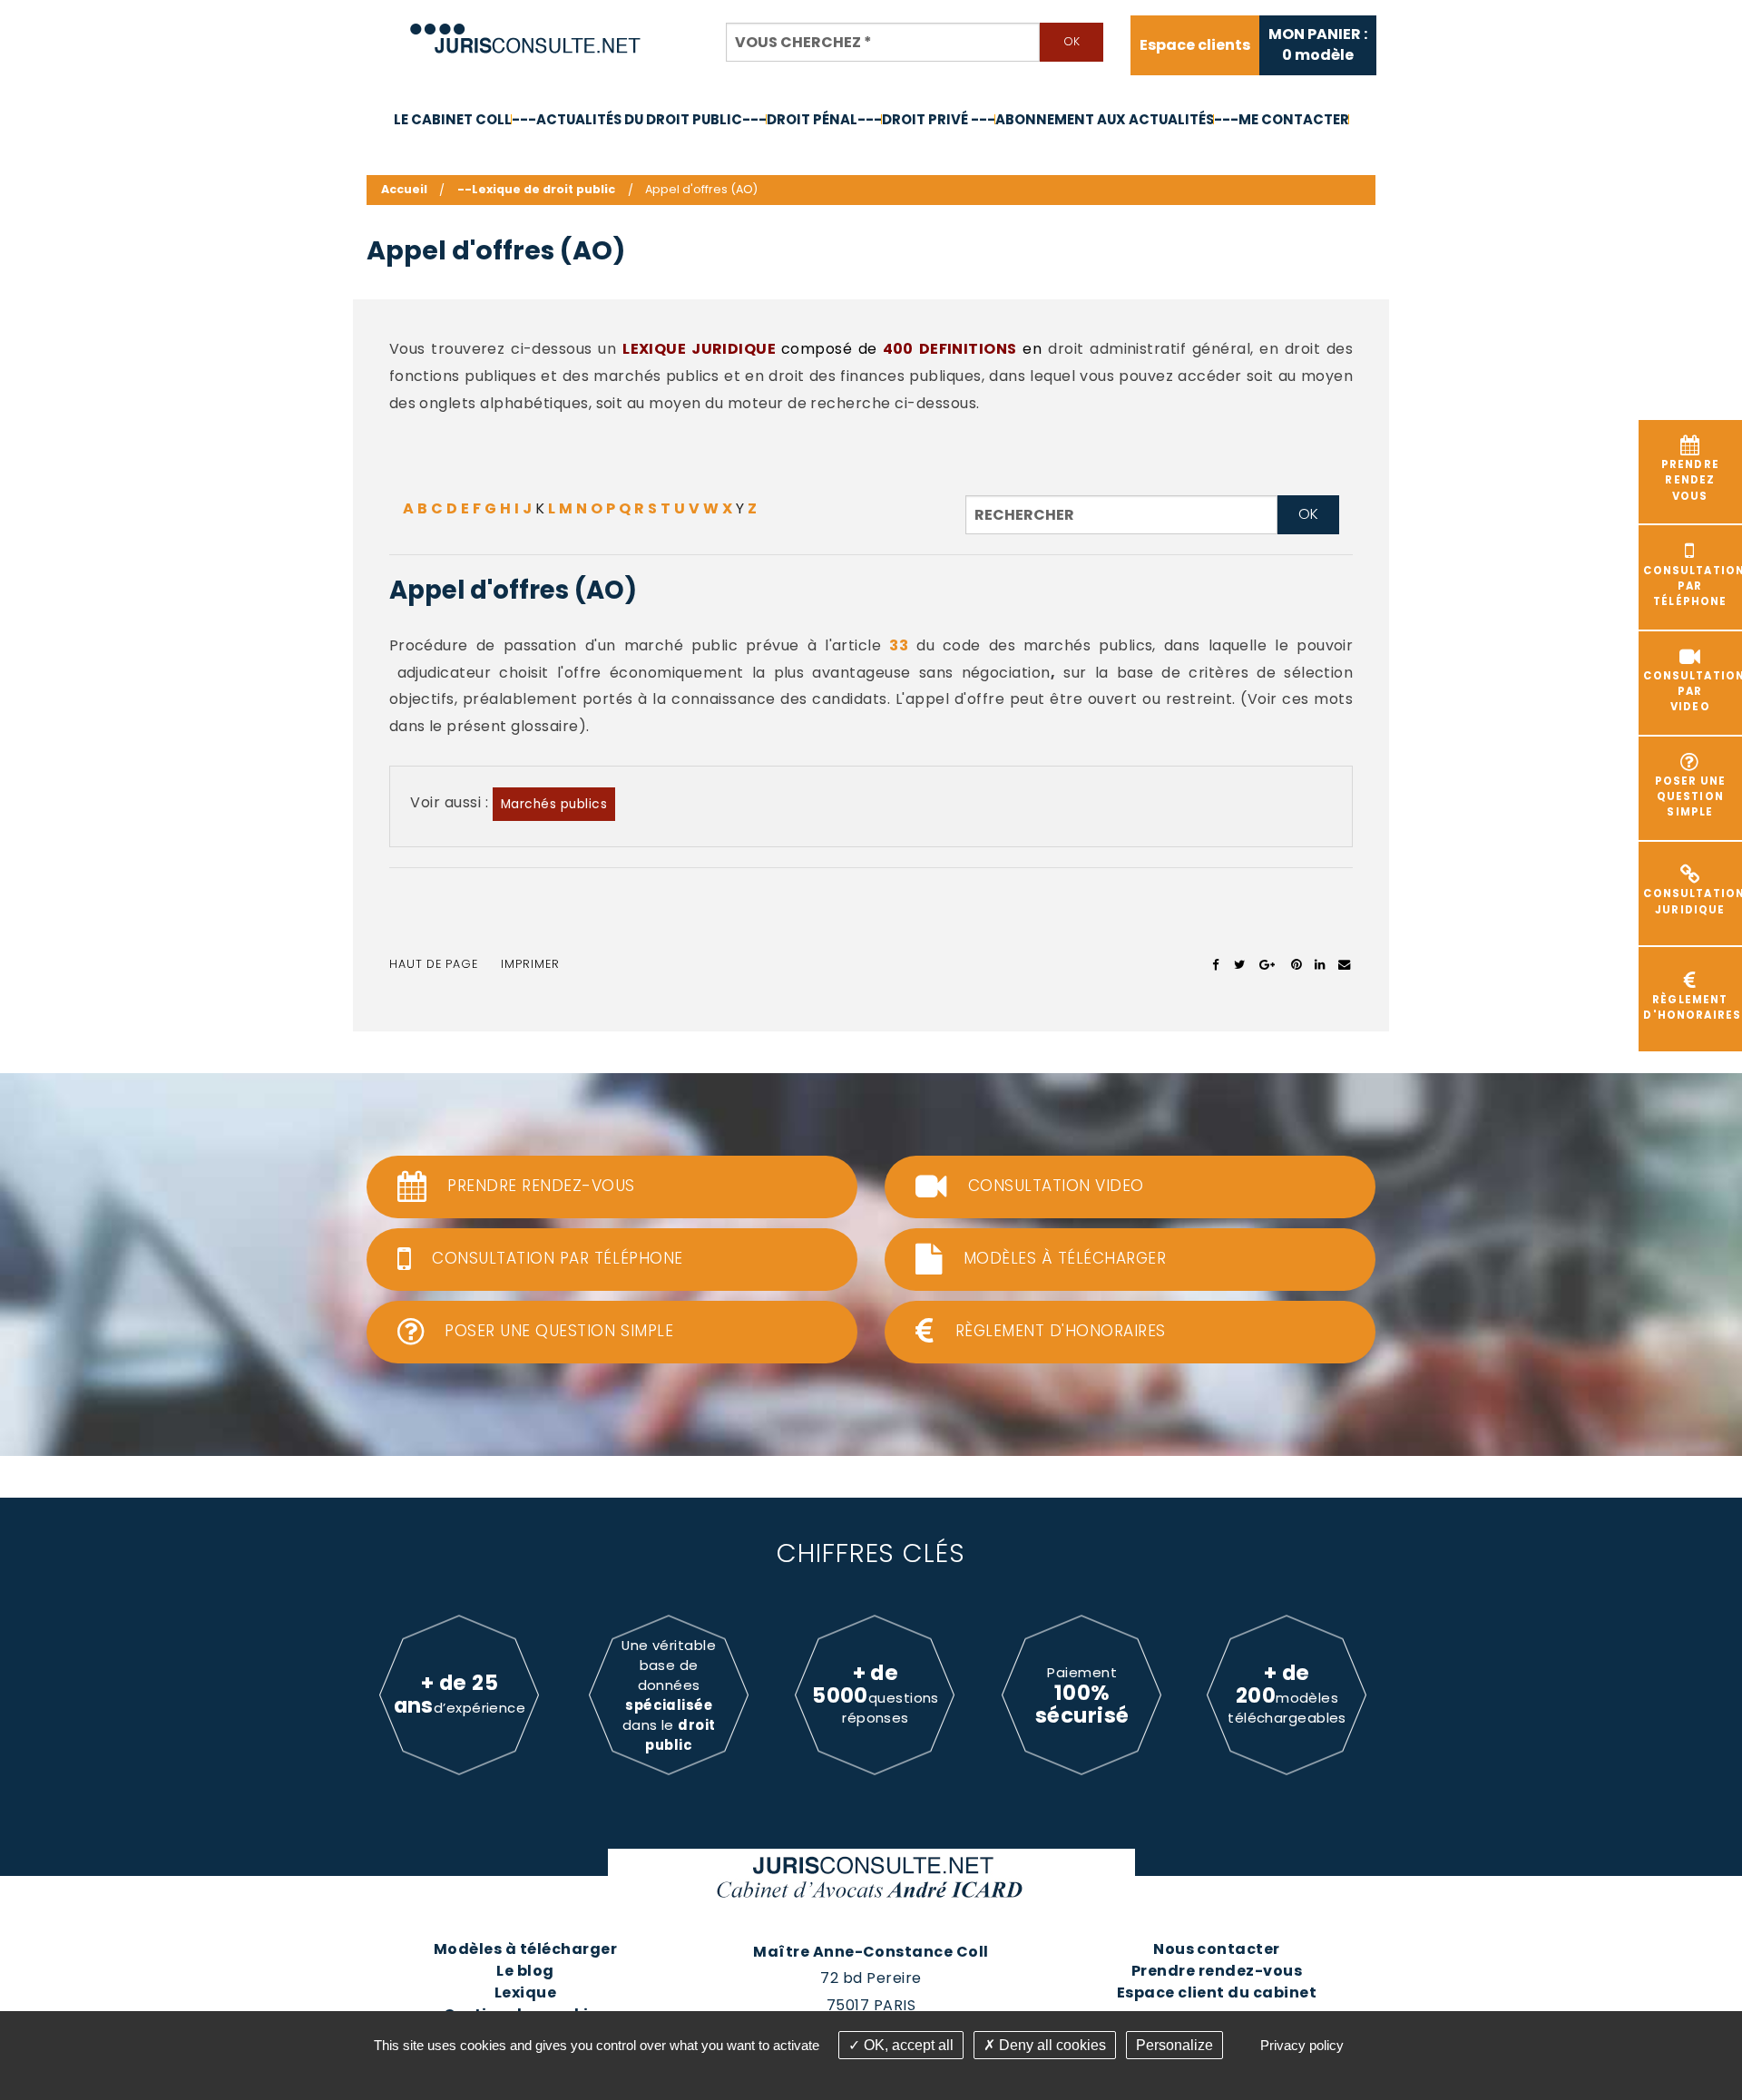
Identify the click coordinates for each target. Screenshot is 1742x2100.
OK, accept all (907, 2045)
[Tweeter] (1240, 964)
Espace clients (1195, 45)
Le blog (525, 1971)
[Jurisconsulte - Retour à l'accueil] (526, 30)
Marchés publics (554, 804)
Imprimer (530, 964)
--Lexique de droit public (536, 189)
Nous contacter (1217, 1949)
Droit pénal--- (824, 119)
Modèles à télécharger (525, 1949)
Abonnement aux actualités (1105, 119)
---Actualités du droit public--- (639, 119)
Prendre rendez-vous (1217, 1971)
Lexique (525, 1993)
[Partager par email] (1345, 964)
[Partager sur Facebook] (1216, 964)
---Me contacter (1282, 119)
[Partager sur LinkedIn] (1320, 964)
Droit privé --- (939, 119)
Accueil (404, 189)
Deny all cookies (1051, 2045)
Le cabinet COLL (453, 119)
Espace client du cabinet (1217, 1993)
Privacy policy (1302, 2045)
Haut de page (434, 964)
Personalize (1174, 2045)
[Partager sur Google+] (1268, 964)
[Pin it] (1296, 964)
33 (899, 645)
